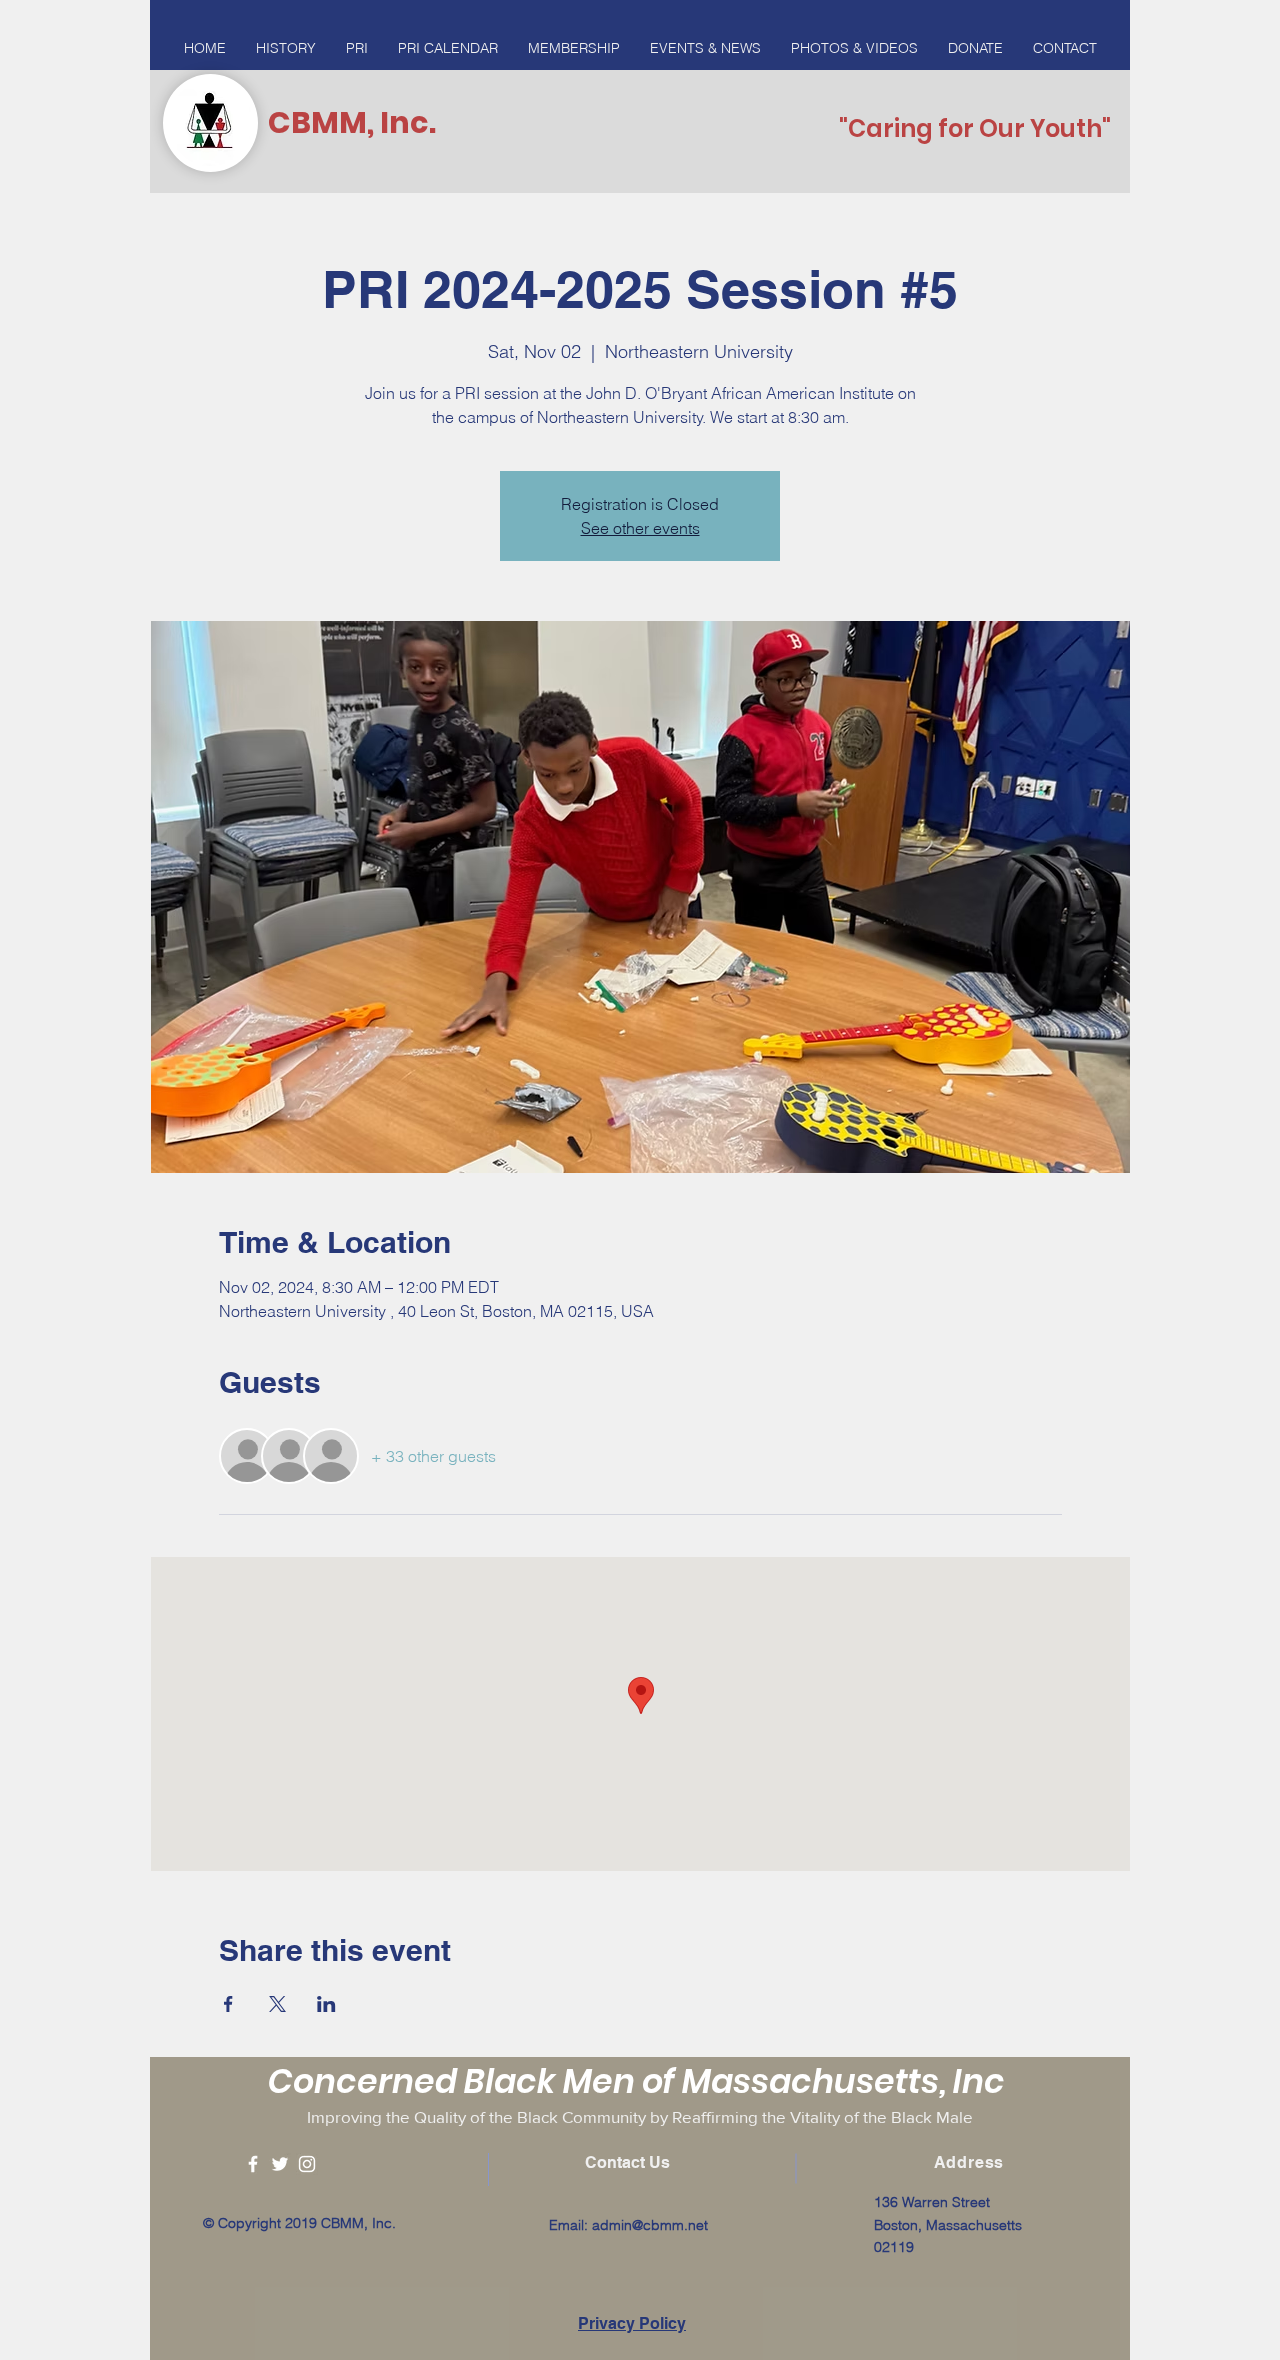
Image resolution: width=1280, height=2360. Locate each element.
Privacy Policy (632, 2323)
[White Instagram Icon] (307, 2164)
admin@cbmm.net (650, 2225)
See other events (640, 528)
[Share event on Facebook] (228, 2004)
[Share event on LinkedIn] (326, 2004)
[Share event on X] (277, 2004)
